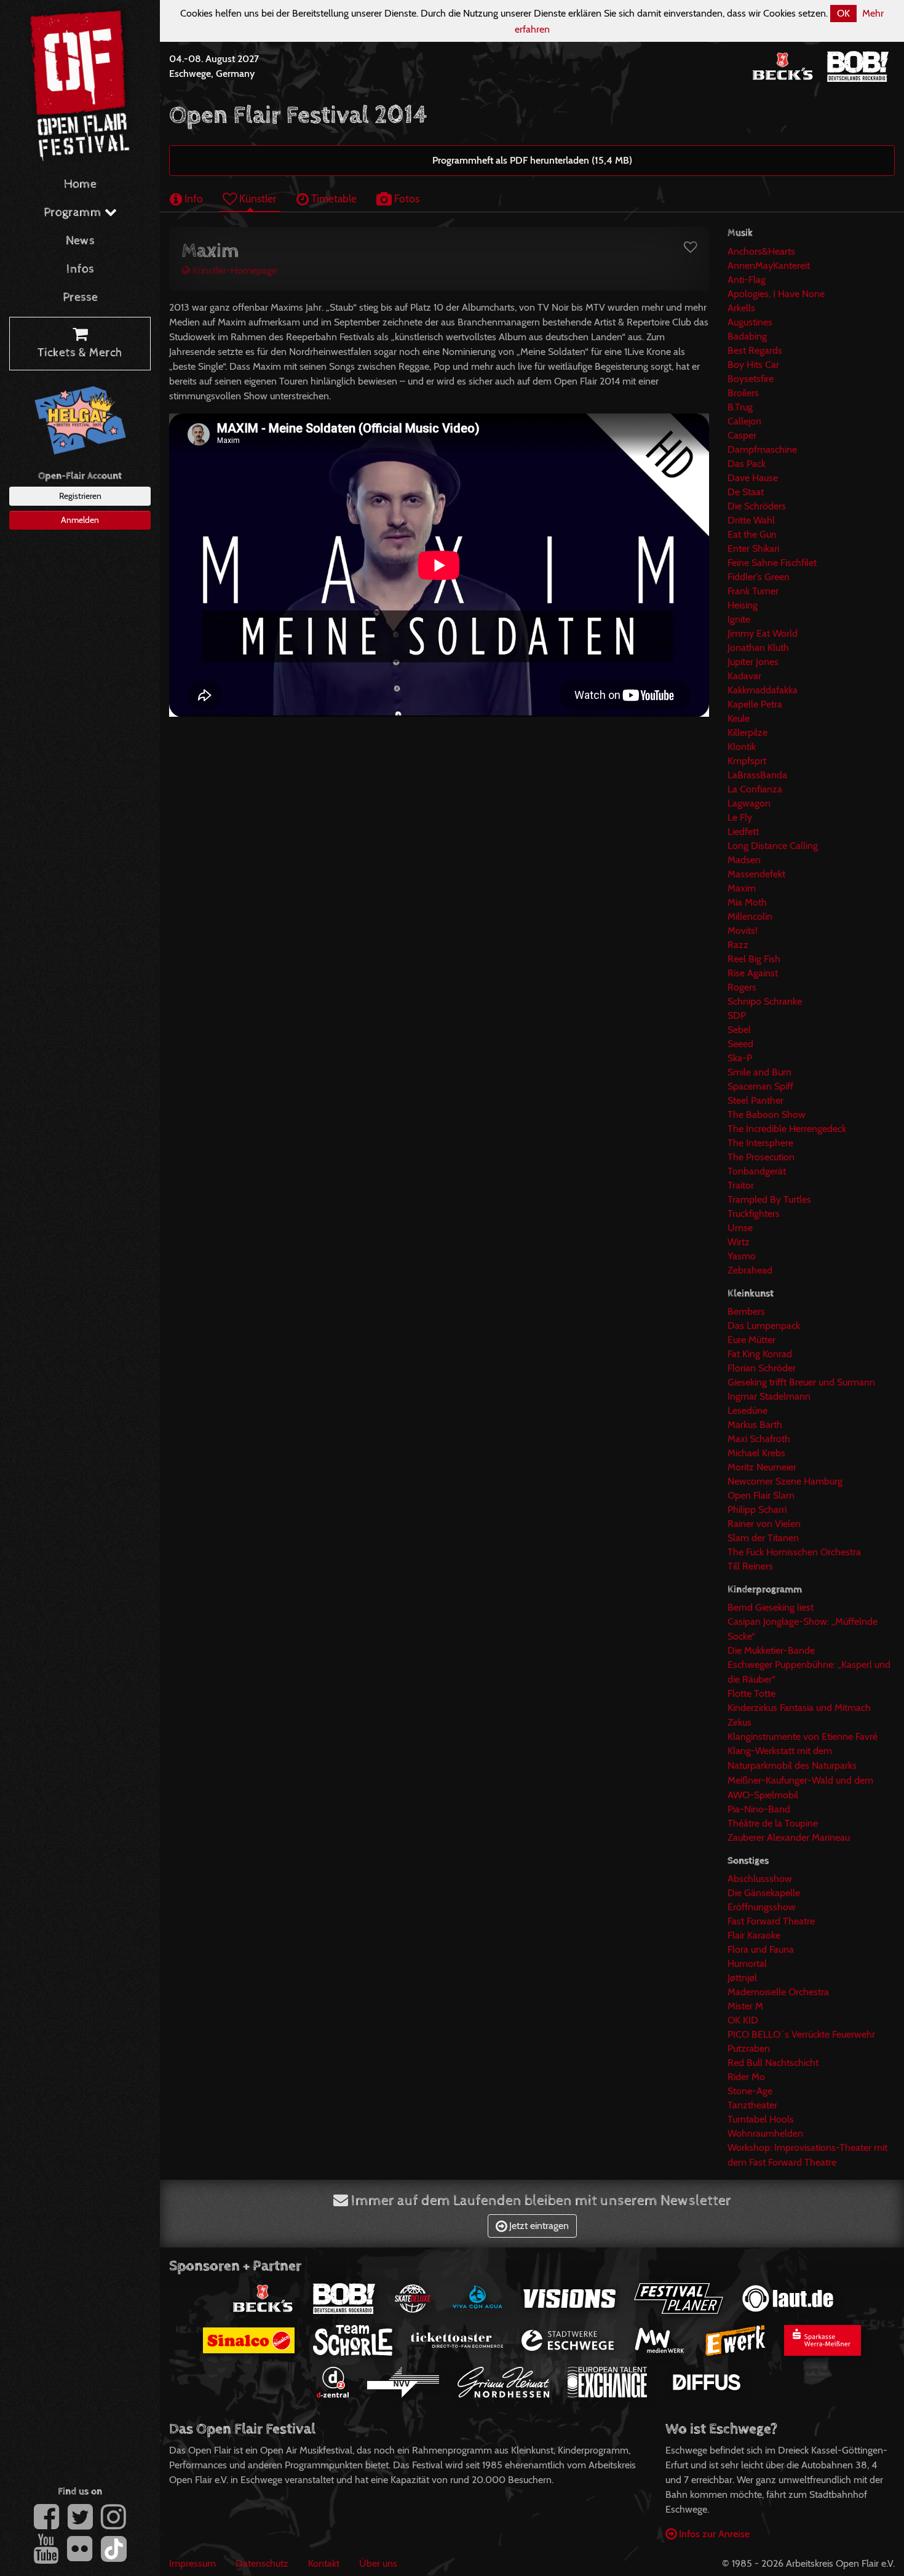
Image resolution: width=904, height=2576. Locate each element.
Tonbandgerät (757, 1171)
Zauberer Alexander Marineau (789, 1837)
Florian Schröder (762, 1368)
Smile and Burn (759, 1072)
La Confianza (755, 789)
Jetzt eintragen (538, 2226)
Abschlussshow (760, 1879)
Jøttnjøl (742, 1978)
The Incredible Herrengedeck (787, 1129)
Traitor (741, 1185)
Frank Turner (753, 591)
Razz (738, 945)
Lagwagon (749, 803)
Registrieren (80, 496)
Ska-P (740, 1058)
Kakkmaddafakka (763, 690)
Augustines (750, 322)
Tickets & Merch (80, 353)
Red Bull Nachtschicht (773, 2063)
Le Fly (740, 817)
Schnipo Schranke (765, 1001)
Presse (80, 297)
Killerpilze (747, 732)
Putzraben (749, 2048)
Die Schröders (757, 506)
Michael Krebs (756, 1453)
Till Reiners (750, 1566)
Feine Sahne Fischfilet (772, 563)
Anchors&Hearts (761, 251)
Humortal (747, 1964)
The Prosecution (761, 1157)
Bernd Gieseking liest (771, 1607)
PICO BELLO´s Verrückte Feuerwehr (801, 2034)
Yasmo (742, 1256)
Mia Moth (747, 902)
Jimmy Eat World (763, 633)
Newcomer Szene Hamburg (785, 1481)
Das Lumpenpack (764, 1326)
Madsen (744, 860)
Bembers (746, 1311)
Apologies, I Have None (776, 294)
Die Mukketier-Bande (771, 1650)
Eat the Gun (752, 534)
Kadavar (744, 676)
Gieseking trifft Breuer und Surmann (801, 1382)
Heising (743, 605)
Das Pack (747, 464)
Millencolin (750, 916)
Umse (740, 1228)
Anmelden (80, 520)
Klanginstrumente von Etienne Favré (803, 1737)
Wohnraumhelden (765, 2133)
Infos (80, 269)
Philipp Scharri (757, 1509)
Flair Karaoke (754, 1935)
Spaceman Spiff (760, 1086)
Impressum (192, 2563)
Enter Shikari (753, 548)
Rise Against (753, 973)
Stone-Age (750, 2091)
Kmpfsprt (747, 761)
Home (80, 184)
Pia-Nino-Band (759, 1809)
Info (192, 198)
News (80, 241)
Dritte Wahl (751, 520)
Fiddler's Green (759, 577)
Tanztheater (752, 2105)
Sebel (739, 1030)
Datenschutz (262, 2563)
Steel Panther (755, 1100)
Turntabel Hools (761, 2119)
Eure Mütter (751, 1340)
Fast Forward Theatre (771, 1921)
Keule (739, 718)
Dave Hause (753, 478)
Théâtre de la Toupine (773, 1823)
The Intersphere (760, 1143)
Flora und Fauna (761, 1949)
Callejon (744, 421)
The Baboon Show (767, 1115)
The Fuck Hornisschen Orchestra (794, 1552)
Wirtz (739, 1242)
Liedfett (743, 831)
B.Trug (740, 407)
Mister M (745, 2006)
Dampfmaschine (762, 449)
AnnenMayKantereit (769, 265)
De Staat (746, 492)
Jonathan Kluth (758, 648)
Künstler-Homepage (233, 270)
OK (843, 13)
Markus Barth (755, 1425)
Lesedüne (747, 1410)
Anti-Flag (747, 280)
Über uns (378, 2563)
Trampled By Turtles (769, 1199)
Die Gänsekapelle (764, 1893)
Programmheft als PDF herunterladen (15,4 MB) (532, 160)
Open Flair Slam (761, 1495)
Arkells (741, 308)
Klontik (742, 747)
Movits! (743, 931)
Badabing (747, 336)
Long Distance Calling (773, 846)
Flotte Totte (751, 1693)
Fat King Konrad (760, 1354)
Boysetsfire (751, 379)
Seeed (740, 1044)
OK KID (743, 2020)
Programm (74, 213)
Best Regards (755, 350)
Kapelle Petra (755, 704)
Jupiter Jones (753, 662)
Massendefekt (756, 874)
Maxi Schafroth (759, 1439)
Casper (742, 435)
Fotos (406, 198)
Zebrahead (750, 1270)
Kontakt (324, 2563)
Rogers (742, 987)
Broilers (743, 393)
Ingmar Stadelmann (769, 1396)
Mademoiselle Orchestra (778, 1992)
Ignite (739, 619)
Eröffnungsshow (762, 1907)
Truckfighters (754, 1214)
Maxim (742, 888)
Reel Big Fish (754, 959)
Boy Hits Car (753, 365)
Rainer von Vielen (764, 1524)
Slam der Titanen (763, 1538)
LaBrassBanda (757, 775)
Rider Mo (746, 2077)
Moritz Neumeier (762, 1467)
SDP (737, 1015)
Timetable (333, 198)
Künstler (257, 198)
